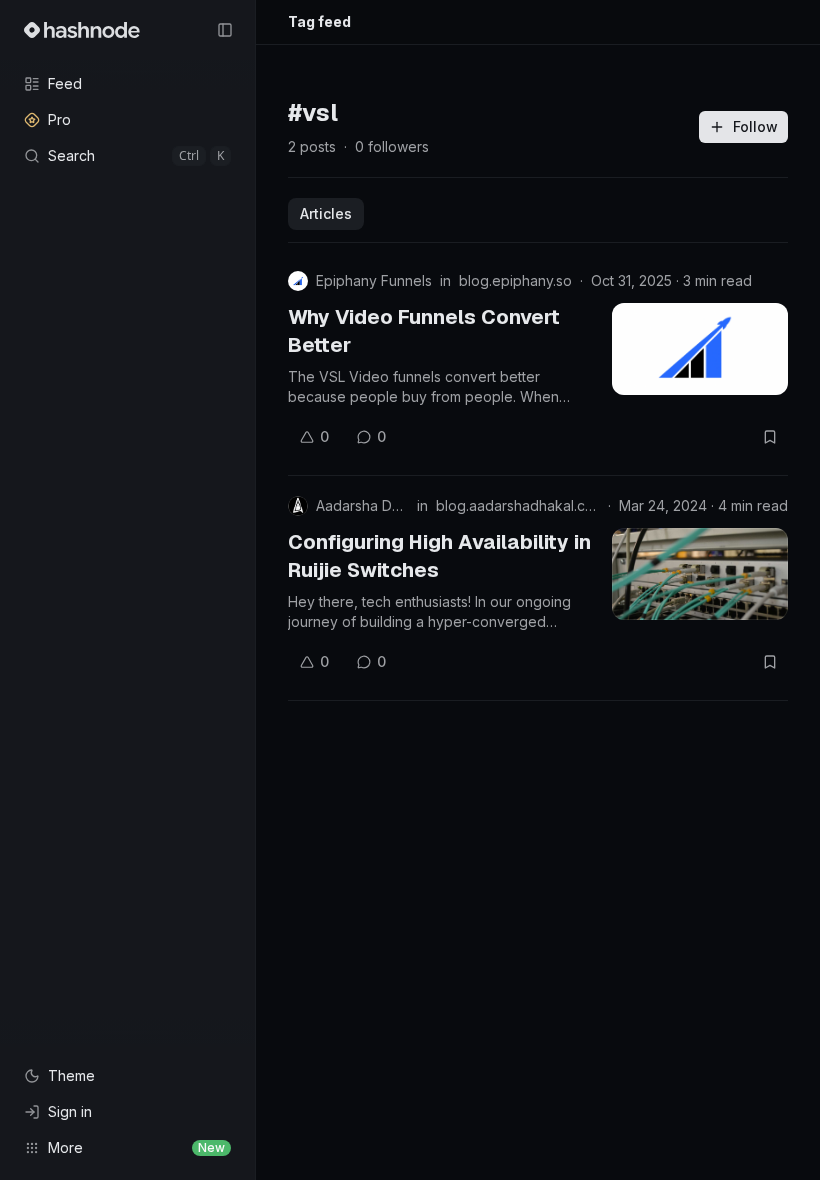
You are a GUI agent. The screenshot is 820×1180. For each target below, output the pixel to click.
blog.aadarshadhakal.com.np (518, 505)
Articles (326, 213)
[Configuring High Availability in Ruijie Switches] (700, 574)
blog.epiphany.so (515, 280)
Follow (755, 126)
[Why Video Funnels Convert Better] (700, 349)
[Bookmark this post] (770, 437)
